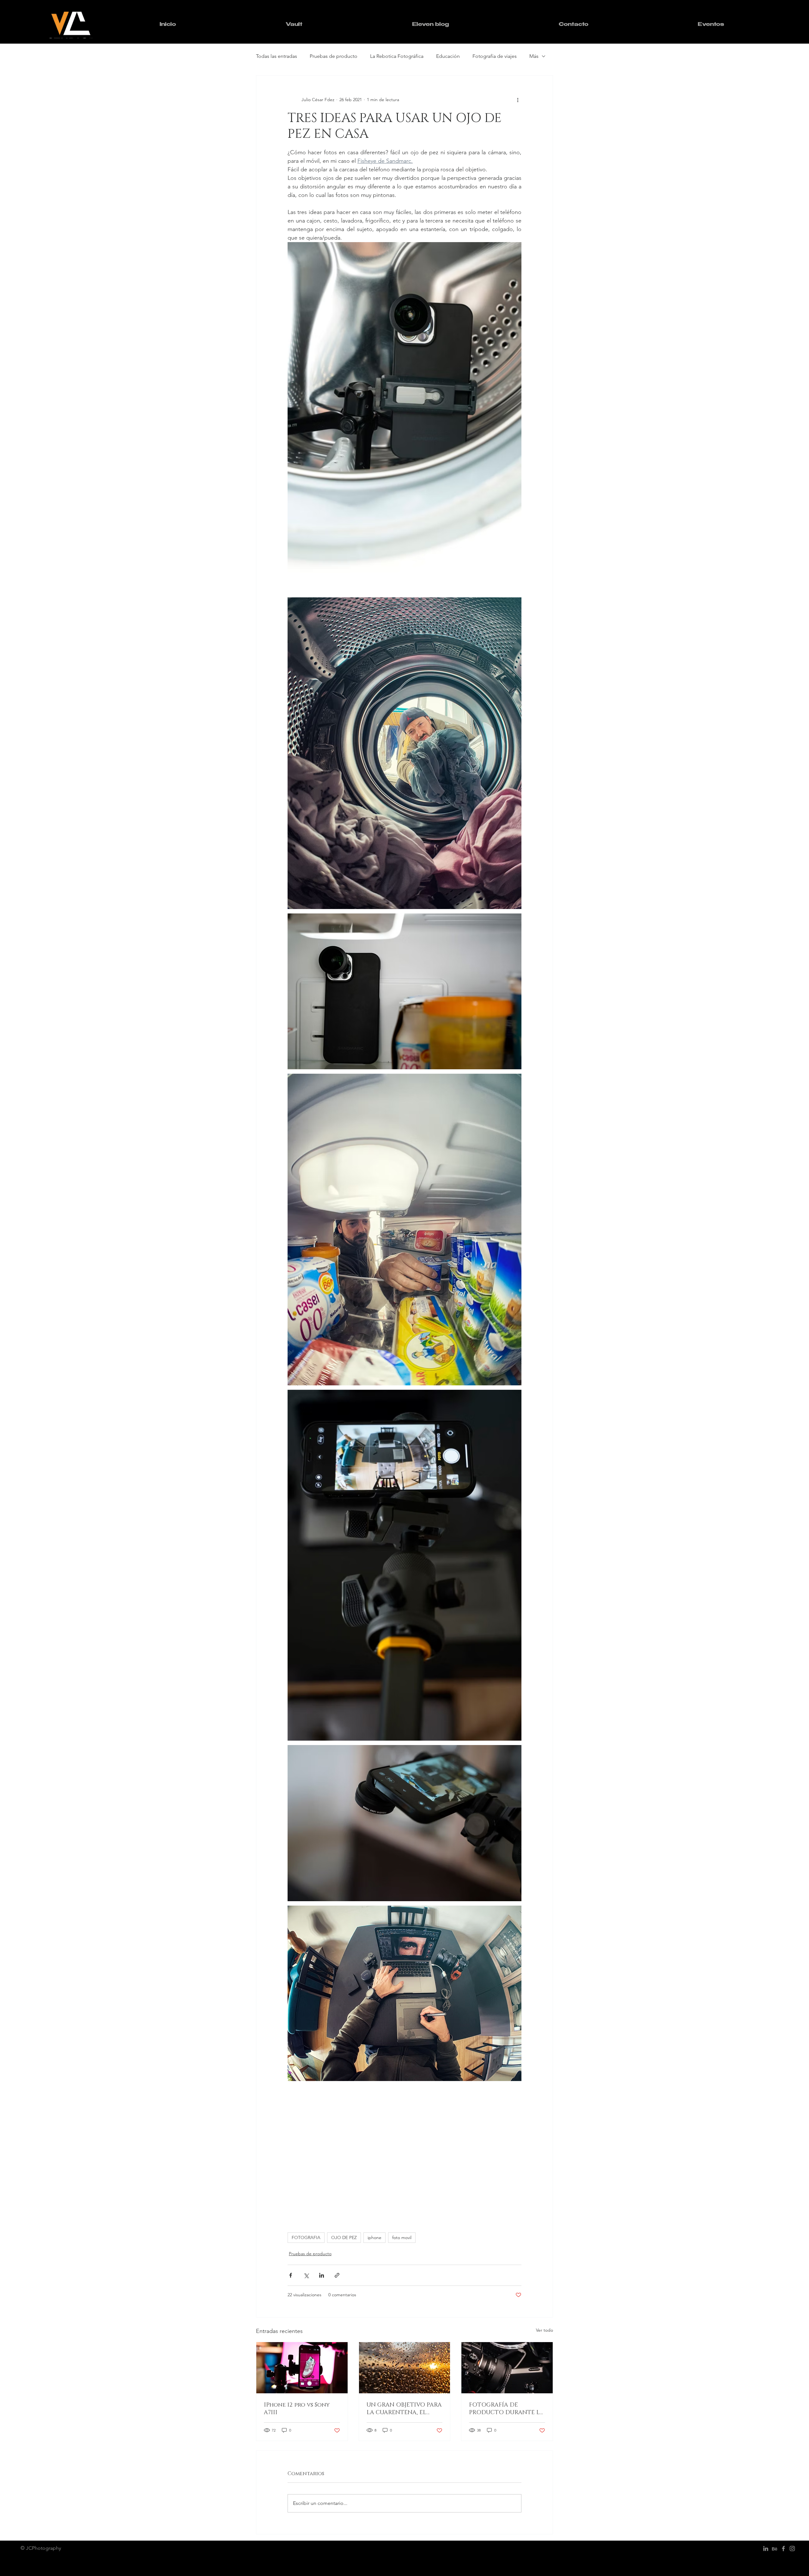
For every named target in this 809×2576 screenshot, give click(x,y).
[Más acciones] (518, 100)
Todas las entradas (277, 56)
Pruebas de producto (334, 56)
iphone (374, 2237)
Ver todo (544, 2330)
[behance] (775, 2549)
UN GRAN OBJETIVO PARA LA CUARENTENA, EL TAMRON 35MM (404, 2409)
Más (534, 56)
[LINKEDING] (766, 2549)
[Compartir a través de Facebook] (291, 2275)
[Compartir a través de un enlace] (337, 2275)
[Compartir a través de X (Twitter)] (306, 2275)
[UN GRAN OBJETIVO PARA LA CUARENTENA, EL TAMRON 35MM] (405, 2368)
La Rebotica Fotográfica (397, 56)
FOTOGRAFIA (306, 2237)
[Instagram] (792, 2549)
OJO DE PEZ (344, 2237)
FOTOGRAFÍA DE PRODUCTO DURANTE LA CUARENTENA (506, 2409)
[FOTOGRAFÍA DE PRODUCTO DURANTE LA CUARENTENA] (507, 2368)
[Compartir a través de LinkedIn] (322, 2275)
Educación (448, 56)
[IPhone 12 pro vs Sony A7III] (302, 2368)
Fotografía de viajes (495, 56)
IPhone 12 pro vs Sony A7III (297, 2409)
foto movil (402, 2237)
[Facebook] (783, 2549)
